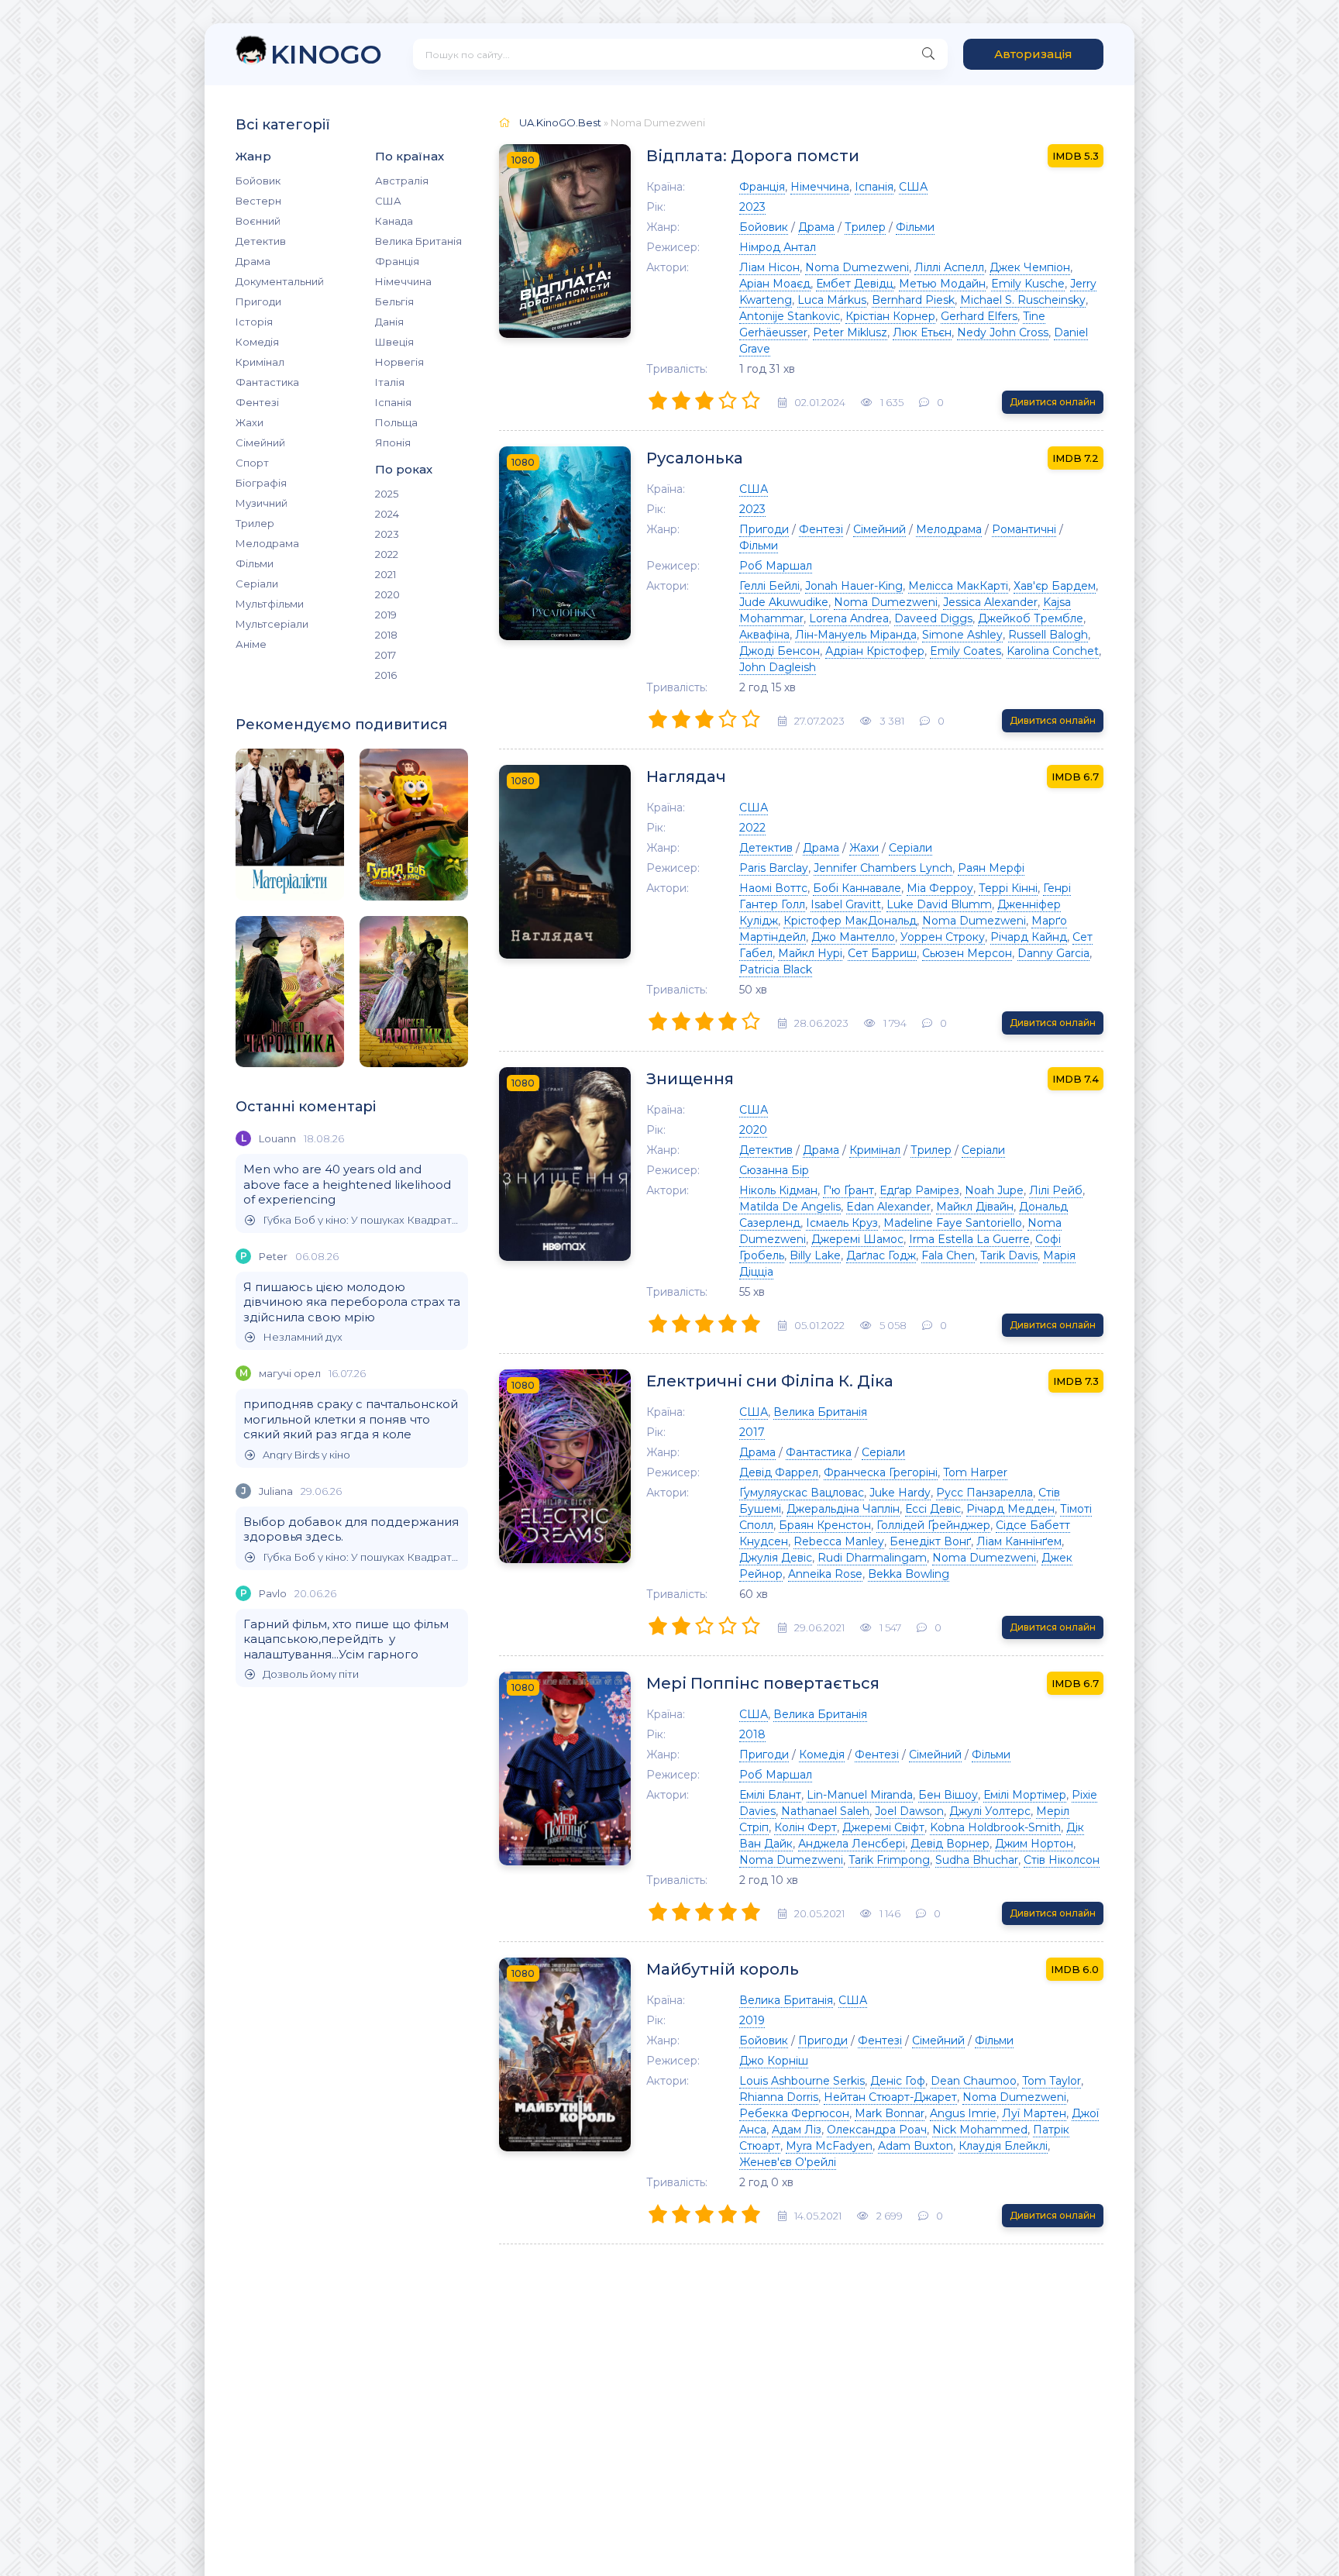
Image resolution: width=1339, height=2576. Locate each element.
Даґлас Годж (881, 1255)
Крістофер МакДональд (850, 921)
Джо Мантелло (853, 937)
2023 (387, 534)
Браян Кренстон (825, 1525)
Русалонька (695, 458)
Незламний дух (303, 1337)
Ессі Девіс (933, 1509)
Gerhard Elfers (979, 316)
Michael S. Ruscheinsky (1023, 300)
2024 (387, 514)
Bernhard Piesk (913, 300)
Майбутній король (723, 1969)
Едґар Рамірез (919, 1190)
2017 (386, 655)
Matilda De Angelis (790, 1207)
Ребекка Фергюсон (794, 2113)
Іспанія (393, 402)
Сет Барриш (882, 953)
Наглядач (686, 777)
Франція (397, 261)
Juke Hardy (900, 1493)
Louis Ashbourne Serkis (802, 2081)
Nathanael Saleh (825, 1811)
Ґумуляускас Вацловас (802, 1493)
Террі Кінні (1008, 888)
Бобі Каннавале (857, 888)
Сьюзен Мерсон (967, 953)
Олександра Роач (877, 2130)
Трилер (255, 523)
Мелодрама (267, 543)
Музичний (262, 503)
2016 (386, 675)
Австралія (402, 181)
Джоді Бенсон (780, 651)
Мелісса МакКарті (958, 586)
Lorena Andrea (849, 618)
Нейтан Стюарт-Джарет (890, 2097)
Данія (389, 322)
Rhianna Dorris (779, 2097)
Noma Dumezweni (857, 267)
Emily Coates (966, 651)
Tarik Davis (1009, 1255)
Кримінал (260, 362)
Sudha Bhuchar (977, 1860)
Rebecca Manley (839, 1541)
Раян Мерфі (991, 868)
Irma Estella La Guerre (969, 1239)
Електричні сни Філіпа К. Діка (770, 1381)
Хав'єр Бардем (1055, 586)
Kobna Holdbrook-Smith (995, 1827)
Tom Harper (975, 1472)
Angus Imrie (963, 2113)
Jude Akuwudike (784, 602)
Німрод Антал (778, 247)
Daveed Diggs (933, 618)
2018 (386, 635)
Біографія (261, 483)
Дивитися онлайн (1053, 402)
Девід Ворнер (950, 1844)
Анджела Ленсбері (852, 1844)
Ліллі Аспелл (949, 267)
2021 (386, 574)
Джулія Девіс (776, 1558)
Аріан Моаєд (775, 284)
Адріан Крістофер (875, 651)
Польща (396, 422)
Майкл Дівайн (975, 1207)
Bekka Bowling (909, 1574)
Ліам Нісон (769, 267)
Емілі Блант (770, 1795)
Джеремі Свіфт (883, 1827)
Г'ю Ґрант (848, 1190)
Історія (254, 322)
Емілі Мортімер (1025, 1795)
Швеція (394, 342)
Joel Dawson (909, 1811)
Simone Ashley (962, 635)
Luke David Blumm (939, 904)
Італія (390, 382)
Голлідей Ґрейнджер (933, 1525)
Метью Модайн (942, 284)
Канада (394, 221)
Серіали (257, 584)
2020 (387, 594)
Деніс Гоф (898, 2081)
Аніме (251, 644)
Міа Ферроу (940, 888)
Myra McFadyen (829, 2146)
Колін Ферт (805, 1827)
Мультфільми (270, 604)
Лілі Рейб (1056, 1190)
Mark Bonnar (890, 2113)
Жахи (250, 422)
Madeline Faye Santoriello (953, 1223)
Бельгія (394, 301)
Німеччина (403, 281)
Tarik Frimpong (889, 1860)
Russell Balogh (1048, 635)
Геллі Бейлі (769, 586)
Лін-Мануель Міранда (856, 635)
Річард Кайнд (1029, 937)
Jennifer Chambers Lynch (883, 868)
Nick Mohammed (980, 2130)
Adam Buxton (916, 2146)
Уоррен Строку (943, 937)
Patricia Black (776, 969)
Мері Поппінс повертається (763, 1683)
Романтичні (1024, 529)
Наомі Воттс (773, 888)
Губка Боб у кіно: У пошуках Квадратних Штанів (361, 1220)
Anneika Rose (825, 1574)
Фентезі (257, 402)
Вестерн (258, 201)
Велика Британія (418, 241)
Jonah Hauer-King (854, 586)
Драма (253, 261)
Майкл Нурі (810, 953)
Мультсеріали (272, 624)
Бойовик (258, 181)
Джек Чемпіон (1030, 267)
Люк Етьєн (922, 332)
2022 (387, 554)
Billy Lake (815, 1255)
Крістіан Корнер (890, 316)
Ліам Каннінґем (1019, 1541)
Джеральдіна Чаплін (843, 1509)
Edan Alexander (888, 1207)
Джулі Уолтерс (990, 1811)
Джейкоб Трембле (1031, 618)
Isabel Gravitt (846, 904)
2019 (386, 615)
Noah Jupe (994, 1190)
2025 (387, 494)
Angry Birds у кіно (306, 1455)
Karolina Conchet (1053, 651)
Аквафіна (764, 635)
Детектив (261, 241)
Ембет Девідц (855, 284)
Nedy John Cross (1003, 332)
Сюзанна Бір (774, 1170)
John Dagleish (778, 667)
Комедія (257, 342)
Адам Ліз (797, 2130)
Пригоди (258, 301)
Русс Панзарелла (984, 1493)
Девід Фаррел (779, 1472)
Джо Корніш (774, 2061)
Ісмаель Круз (842, 1223)
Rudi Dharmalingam (872, 1558)
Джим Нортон (1034, 1844)
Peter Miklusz (850, 332)
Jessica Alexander (990, 602)
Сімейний (260, 443)
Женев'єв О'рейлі (788, 2162)
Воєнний (258, 221)
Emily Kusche (1028, 284)
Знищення (690, 1079)
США (388, 201)
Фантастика (267, 382)
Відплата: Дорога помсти (753, 156)
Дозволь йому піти (311, 1674)
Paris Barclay (774, 868)
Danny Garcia (1053, 953)
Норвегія (399, 362)
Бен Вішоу (948, 1795)
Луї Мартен (1034, 2113)
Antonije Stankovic (790, 316)
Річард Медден (1010, 1509)
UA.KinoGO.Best (560, 122)
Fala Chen (948, 1255)
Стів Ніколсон (1062, 1860)
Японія (393, 443)
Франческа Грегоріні (881, 1472)
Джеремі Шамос (857, 1239)
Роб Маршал (776, 566)
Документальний (280, 281)
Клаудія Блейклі (1003, 2146)
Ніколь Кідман (778, 1190)
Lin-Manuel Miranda (860, 1795)
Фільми (255, 563)
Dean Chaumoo (974, 2081)
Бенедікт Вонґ (930, 1541)
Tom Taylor (1052, 2081)
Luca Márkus (832, 300)
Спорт (252, 463)
